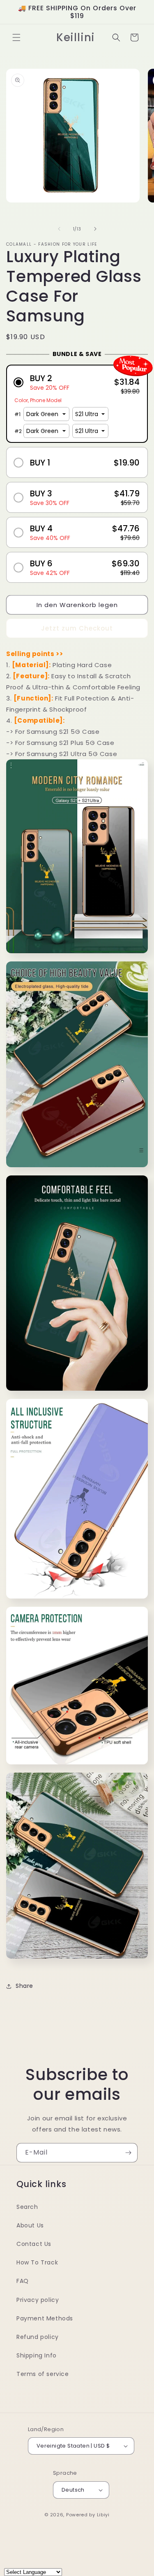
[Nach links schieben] (59, 229)
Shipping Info (37, 2355)
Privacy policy (38, 2300)
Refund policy (38, 2337)
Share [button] (24, 1986)
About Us (30, 2225)
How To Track (37, 2262)
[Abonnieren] (128, 2153)
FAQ (23, 2281)
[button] (16, 37)
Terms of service (43, 2374)
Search (27, 2207)
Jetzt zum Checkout (77, 628)
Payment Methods (45, 2318)
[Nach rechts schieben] (95, 229)
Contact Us (34, 2244)
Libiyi (103, 2515)
